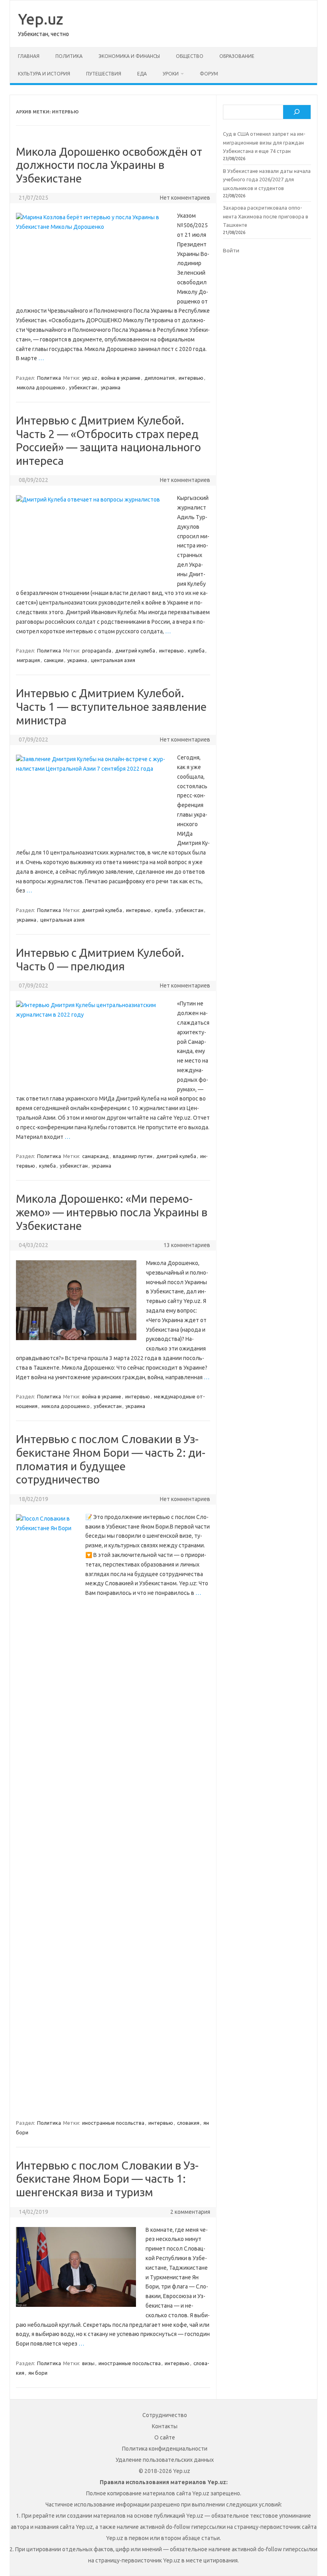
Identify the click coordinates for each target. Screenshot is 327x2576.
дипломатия (160, 378)
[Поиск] (297, 112)
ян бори (38, 2373)
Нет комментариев (185, 198)
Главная (29, 56)
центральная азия (113, 660)
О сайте (165, 2437)
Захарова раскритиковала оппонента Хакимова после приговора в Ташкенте (266, 216)
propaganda (97, 650)
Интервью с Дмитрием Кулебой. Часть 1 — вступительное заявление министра (111, 706)
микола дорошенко (41, 387)
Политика (69, 56)
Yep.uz (40, 19)
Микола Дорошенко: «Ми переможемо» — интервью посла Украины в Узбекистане (112, 1212)
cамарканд (96, 1156)
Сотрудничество (165, 2415)
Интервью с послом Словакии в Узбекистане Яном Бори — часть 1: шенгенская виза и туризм (107, 2179)
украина (111, 387)
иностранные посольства (113, 2123)
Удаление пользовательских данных (165, 2460)
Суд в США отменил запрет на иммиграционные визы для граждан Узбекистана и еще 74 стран (264, 142)
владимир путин (133, 1156)
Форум (209, 74)
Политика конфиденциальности (165, 2449)
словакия (188, 2123)
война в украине (121, 378)
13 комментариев (187, 1245)
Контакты (165, 2426)
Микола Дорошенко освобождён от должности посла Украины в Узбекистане (109, 165)
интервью (191, 378)
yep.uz (90, 378)
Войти (231, 250)
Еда (142, 74)
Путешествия (104, 74)
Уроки (171, 74)
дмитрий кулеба (135, 650)
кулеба (196, 650)
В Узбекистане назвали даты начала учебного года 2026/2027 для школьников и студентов (267, 179)
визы (88, 2363)
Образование (237, 56)
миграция (28, 660)
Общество (190, 56)
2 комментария (190, 2212)
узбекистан (83, 387)
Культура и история (44, 74)
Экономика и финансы (129, 56)
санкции (54, 660)
